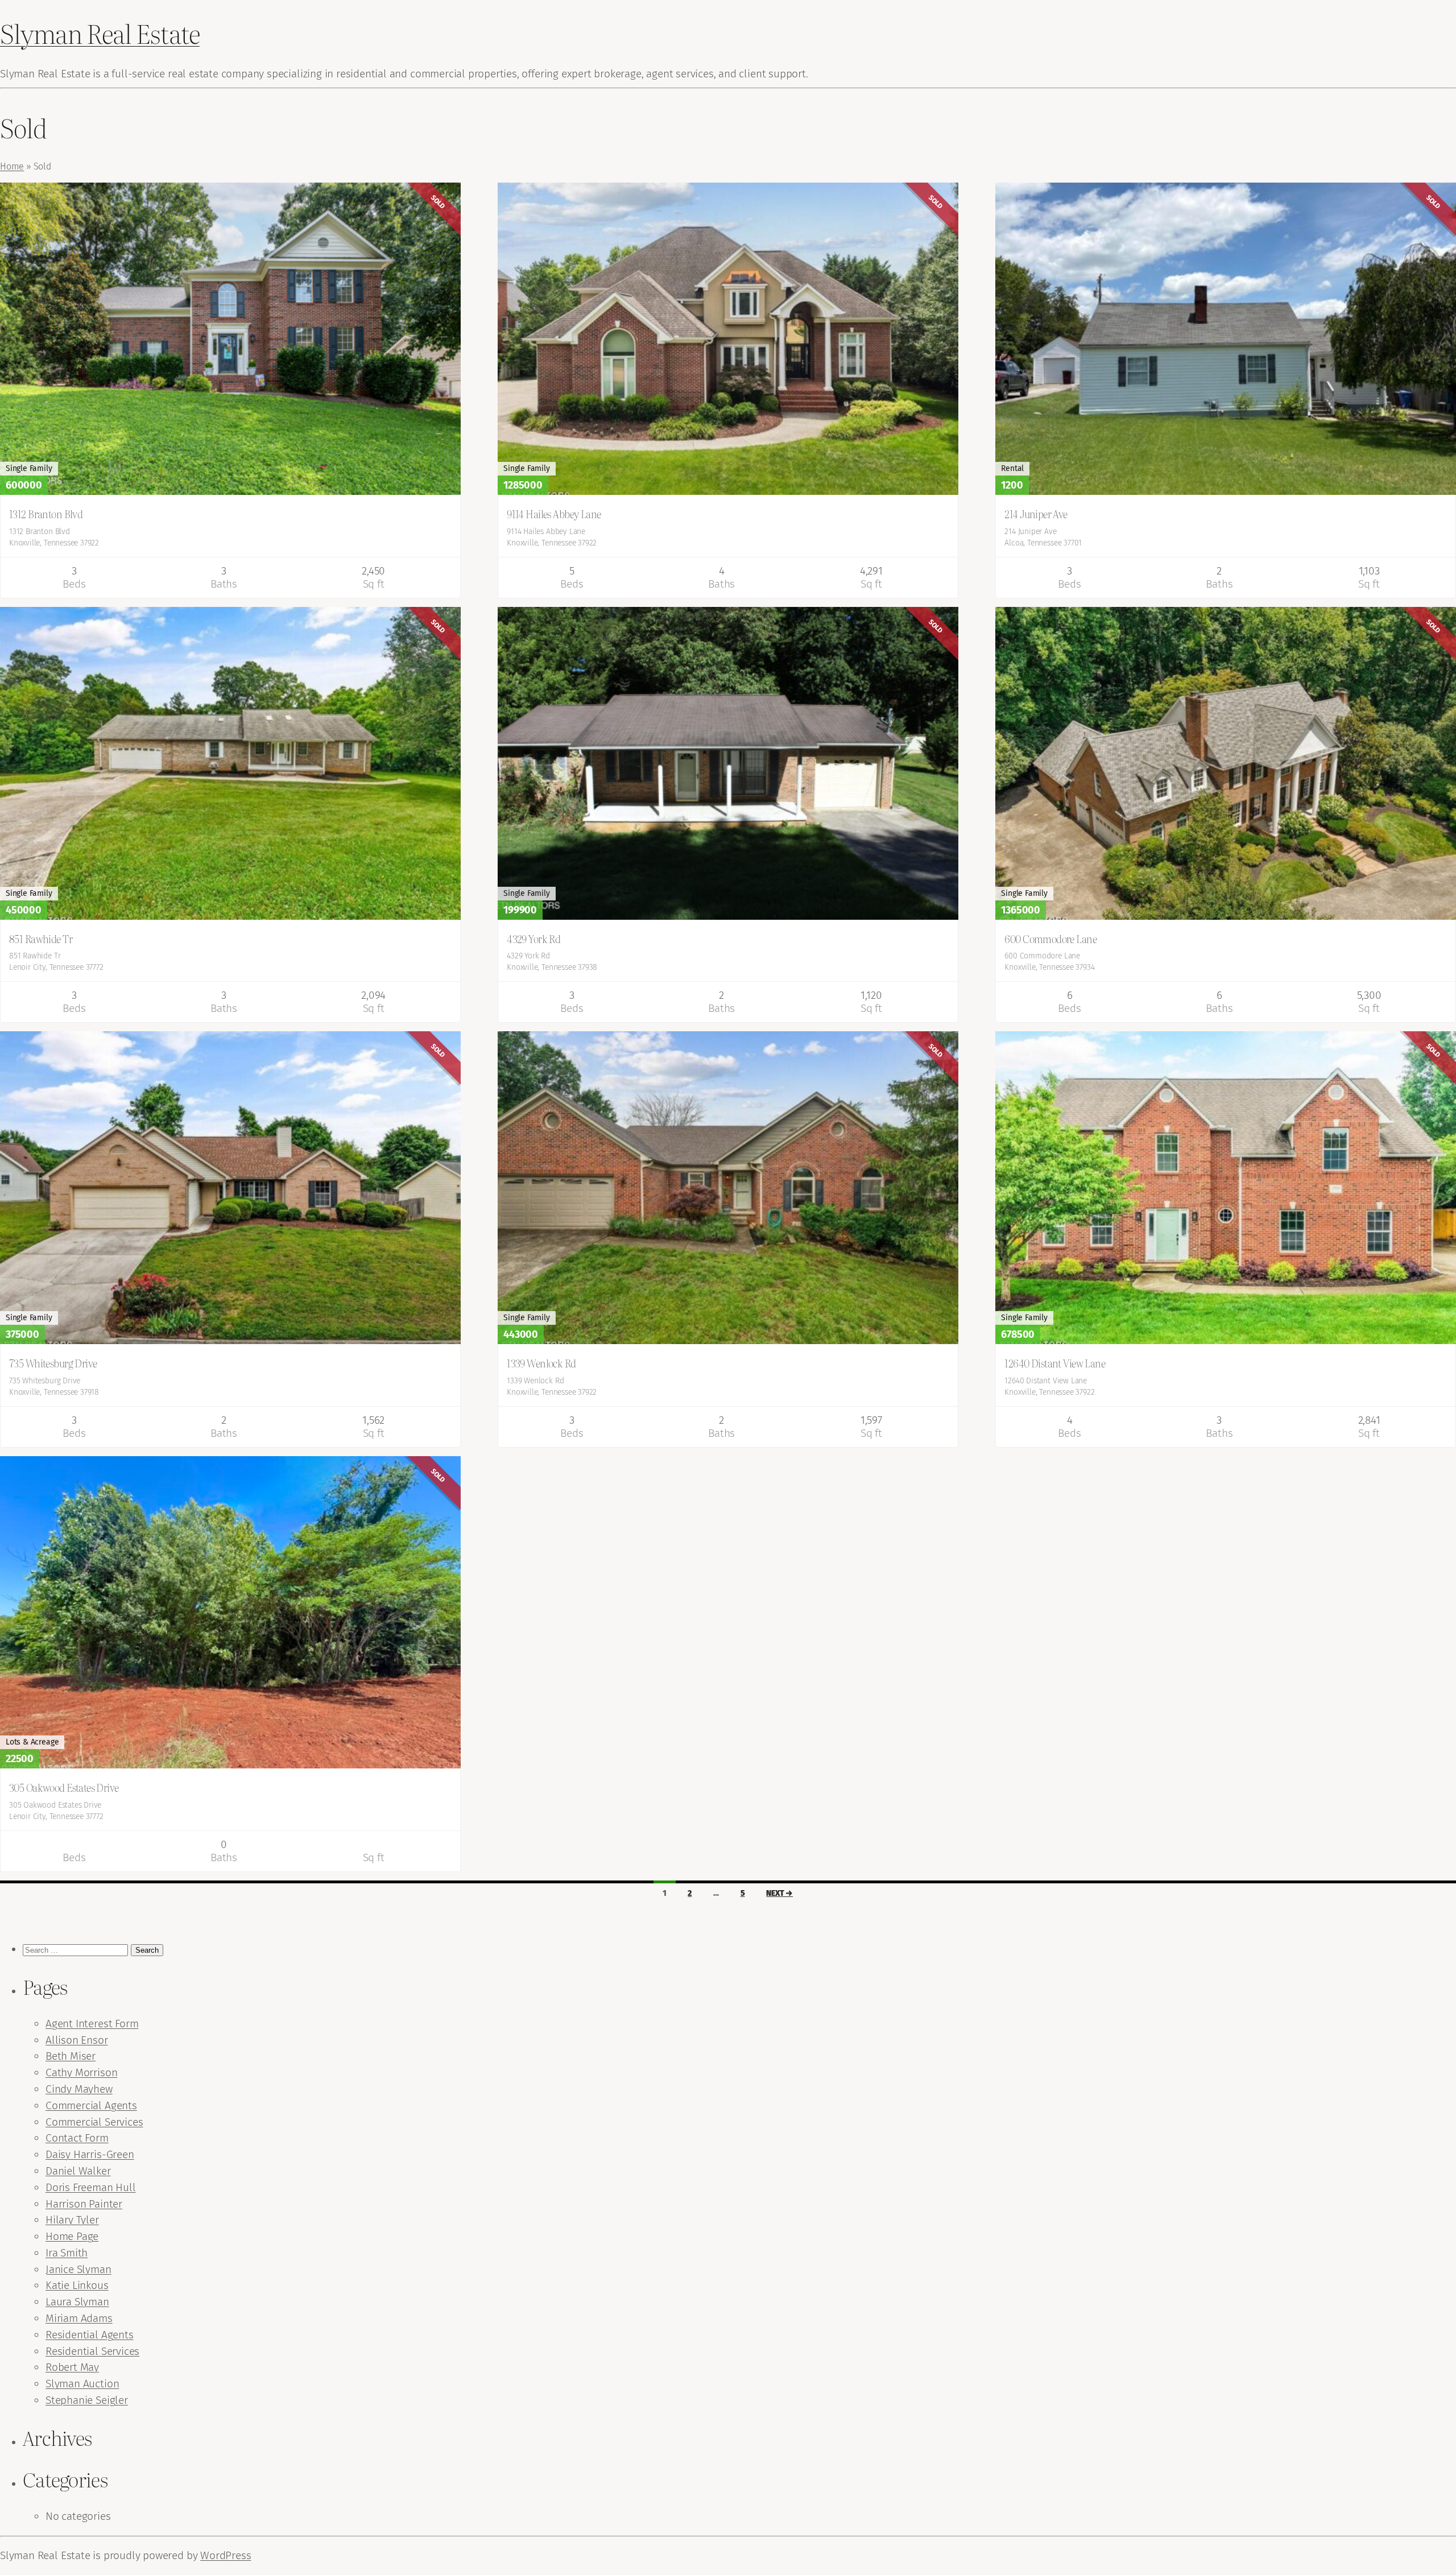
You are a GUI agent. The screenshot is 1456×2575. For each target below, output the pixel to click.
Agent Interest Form (92, 2024)
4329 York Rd (533, 939)
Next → (779, 1893)
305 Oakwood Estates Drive (64, 1787)
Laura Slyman (77, 2302)
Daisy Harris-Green (90, 2154)
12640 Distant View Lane (1055, 1363)
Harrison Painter (84, 2204)
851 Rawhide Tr (41, 939)
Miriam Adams (79, 2318)
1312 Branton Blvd (46, 514)
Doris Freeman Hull (91, 2187)
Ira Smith (67, 2253)
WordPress (226, 2555)
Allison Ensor (77, 2040)
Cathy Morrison (81, 2072)
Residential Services (92, 2351)
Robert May (72, 2367)
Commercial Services (94, 2122)
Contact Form (77, 2138)
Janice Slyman (78, 2269)
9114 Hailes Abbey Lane (554, 514)
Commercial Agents (91, 2105)
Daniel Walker (78, 2171)
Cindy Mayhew (79, 2089)
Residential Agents (90, 2335)
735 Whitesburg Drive (53, 1363)
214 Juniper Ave (1036, 514)
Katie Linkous (77, 2285)
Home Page (72, 2236)
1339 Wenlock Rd (541, 1363)
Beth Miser (71, 2056)
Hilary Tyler (72, 2220)
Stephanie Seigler (87, 2400)
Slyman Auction (82, 2384)
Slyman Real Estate (100, 33)
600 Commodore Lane (1050, 939)
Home (12, 166)
